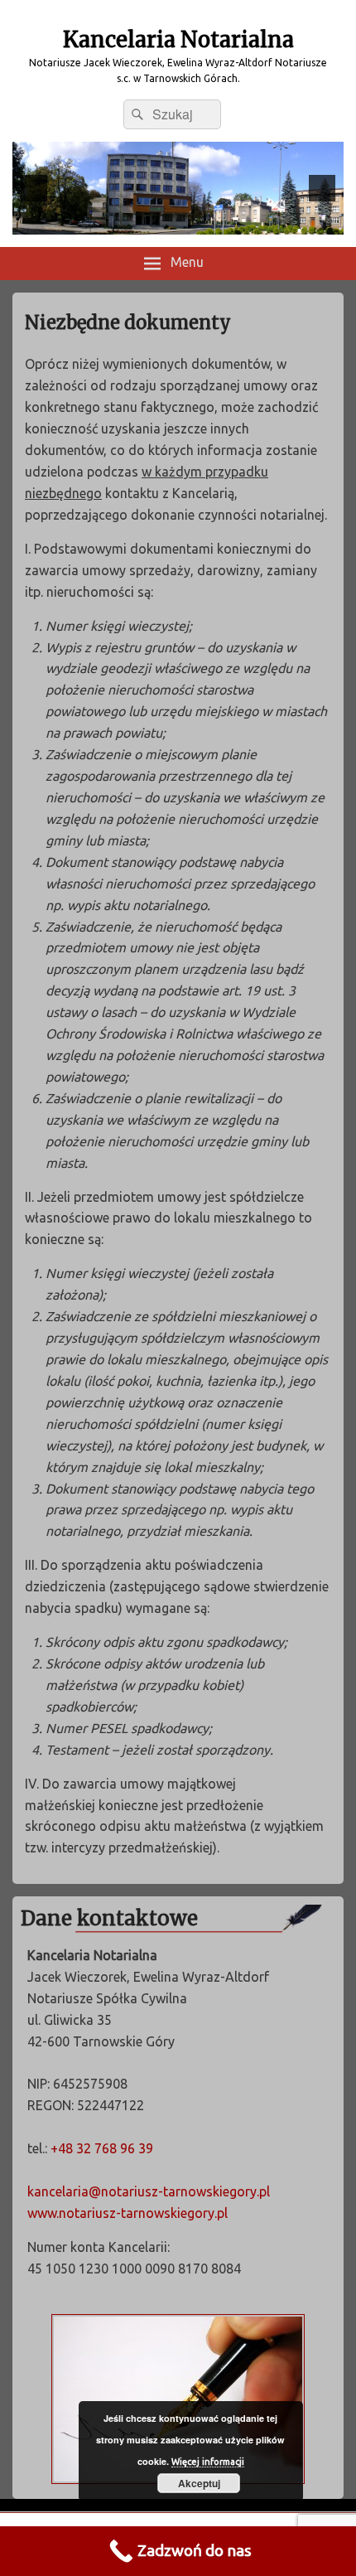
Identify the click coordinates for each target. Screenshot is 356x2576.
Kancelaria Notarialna (178, 39)
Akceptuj (199, 2483)
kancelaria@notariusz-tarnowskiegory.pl (149, 2191)
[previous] (34, 188)
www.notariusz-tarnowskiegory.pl (127, 2213)
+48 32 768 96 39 (102, 2148)
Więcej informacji (208, 2462)
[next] (322, 188)
